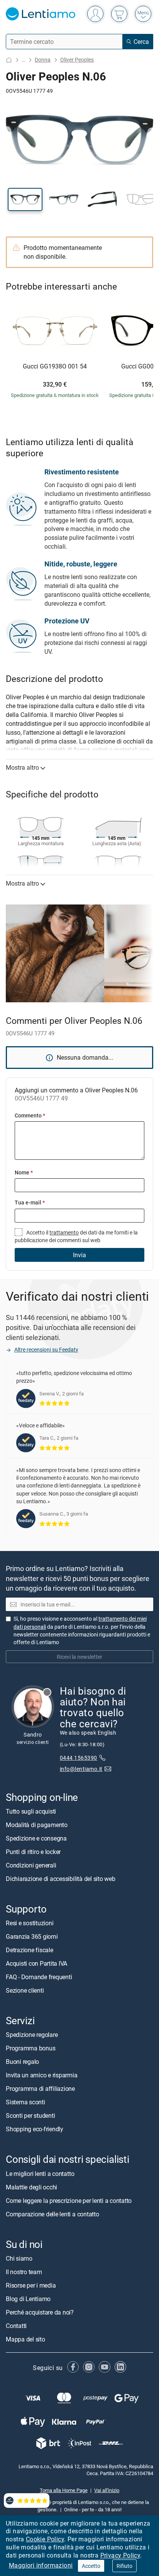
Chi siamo (19, 2258)
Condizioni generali (31, 1865)
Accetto (91, 2566)
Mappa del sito (25, 2339)
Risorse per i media (31, 2285)
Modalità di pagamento (37, 1825)
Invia (79, 1255)
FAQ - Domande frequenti (39, 1977)
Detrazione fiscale (30, 1950)
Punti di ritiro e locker (33, 1852)
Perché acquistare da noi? (40, 2312)
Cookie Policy (45, 2539)
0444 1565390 (79, 1758)
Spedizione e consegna (36, 1838)
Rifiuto (124, 2566)
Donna (43, 59)
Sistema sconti (25, 2102)
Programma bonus (30, 2048)
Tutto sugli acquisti (31, 1811)
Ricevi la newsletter (79, 1656)
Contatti (16, 2325)
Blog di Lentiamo (28, 2298)
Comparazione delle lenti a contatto (52, 2214)
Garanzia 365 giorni (32, 1936)
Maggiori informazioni (41, 2565)
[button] (25, 199)
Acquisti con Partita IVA (36, 1963)
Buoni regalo (22, 2062)
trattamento (64, 1232)
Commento (30, 1115)
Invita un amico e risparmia (42, 2075)
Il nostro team (24, 2271)
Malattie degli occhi (31, 2187)
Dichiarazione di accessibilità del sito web (61, 1879)
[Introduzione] (9, 60)
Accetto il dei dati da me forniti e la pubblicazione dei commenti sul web (76, 1236)
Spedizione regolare (32, 2035)
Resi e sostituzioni (30, 1923)
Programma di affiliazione (40, 2089)
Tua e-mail (30, 1202)
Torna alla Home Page (64, 2490)
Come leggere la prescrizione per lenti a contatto (69, 2200)
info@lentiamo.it (81, 1769)
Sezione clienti (25, 1990)
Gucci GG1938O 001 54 (55, 367)
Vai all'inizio (107, 2490)
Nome (24, 1172)
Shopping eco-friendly (35, 2129)
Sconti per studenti (30, 2115)
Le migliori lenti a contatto (40, 2173)
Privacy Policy (120, 2555)
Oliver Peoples (77, 59)
